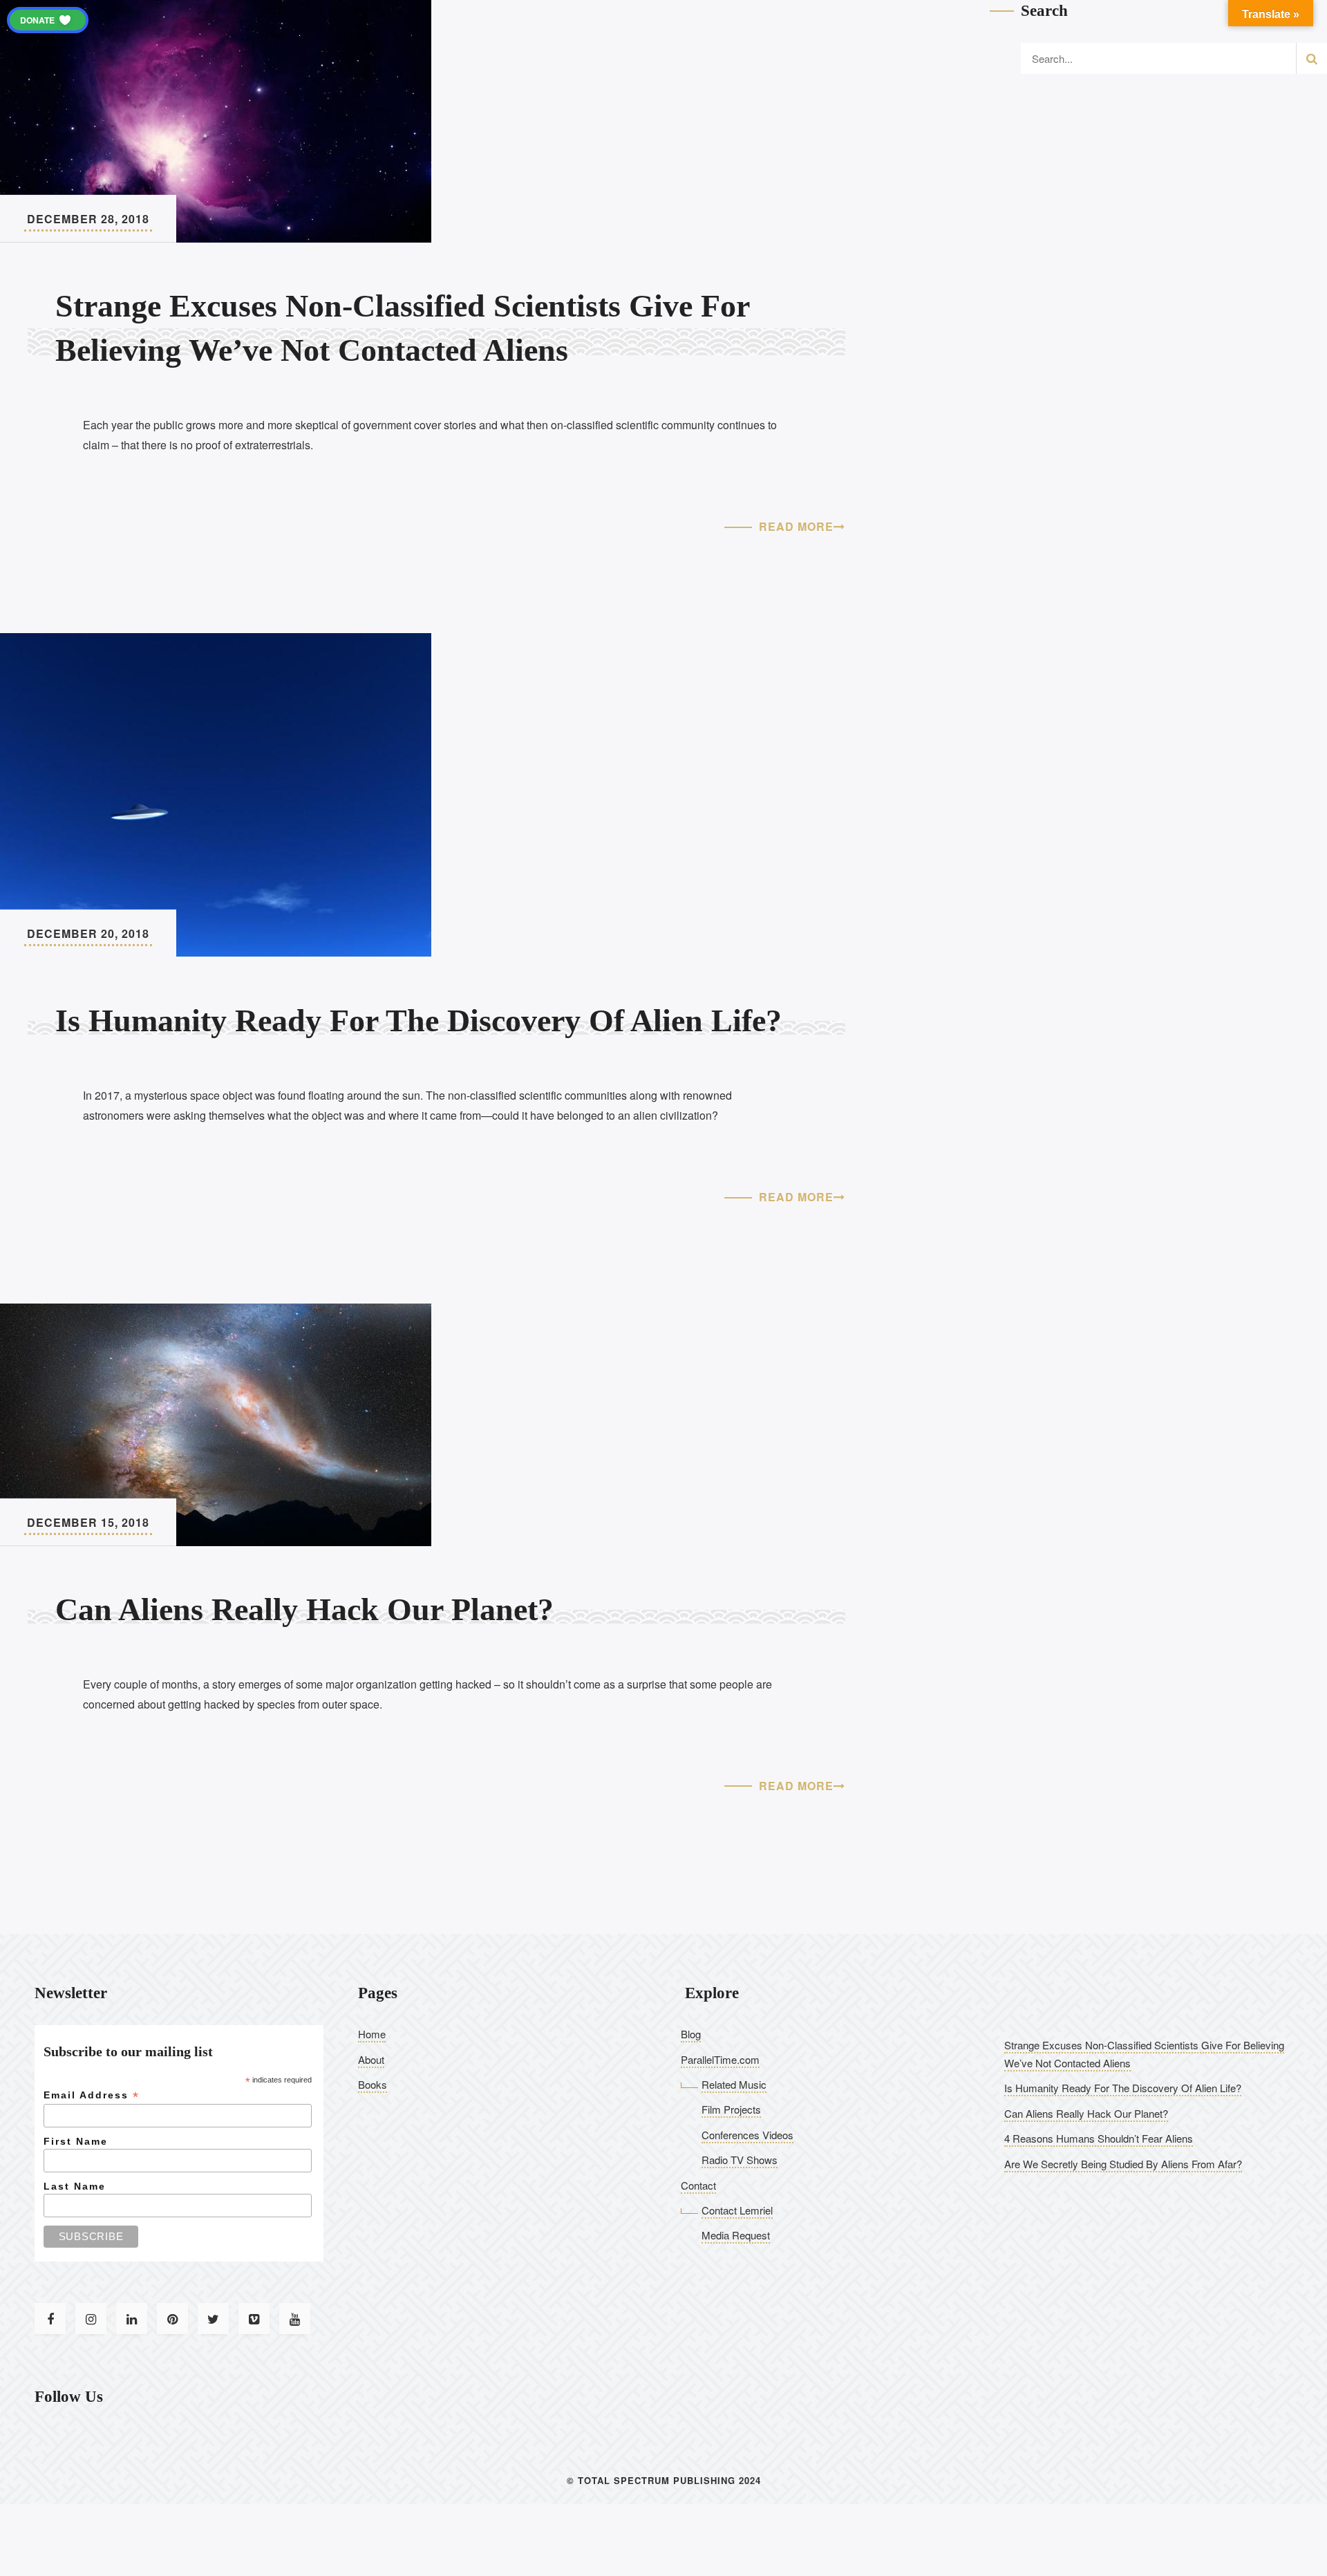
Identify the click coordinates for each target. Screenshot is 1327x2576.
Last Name (75, 2186)
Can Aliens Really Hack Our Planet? (1086, 2113)
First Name (76, 2141)
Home (372, 2034)
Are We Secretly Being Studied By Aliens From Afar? (1123, 2164)
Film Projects (731, 2109)
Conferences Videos (747, 2135)
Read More (796, 526)
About (371, 2059)
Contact (698, 2185)
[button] (48, 20)
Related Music (734, 2084)
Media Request (736, 2235)
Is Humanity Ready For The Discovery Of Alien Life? (1123, 2088)
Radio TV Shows (740, 2160)
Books (373, 2084)
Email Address (92, 2095)
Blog (691, 2034)
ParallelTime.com (720, 2059)
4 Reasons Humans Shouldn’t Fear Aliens (1099, 2138)
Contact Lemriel (737, 2210)
